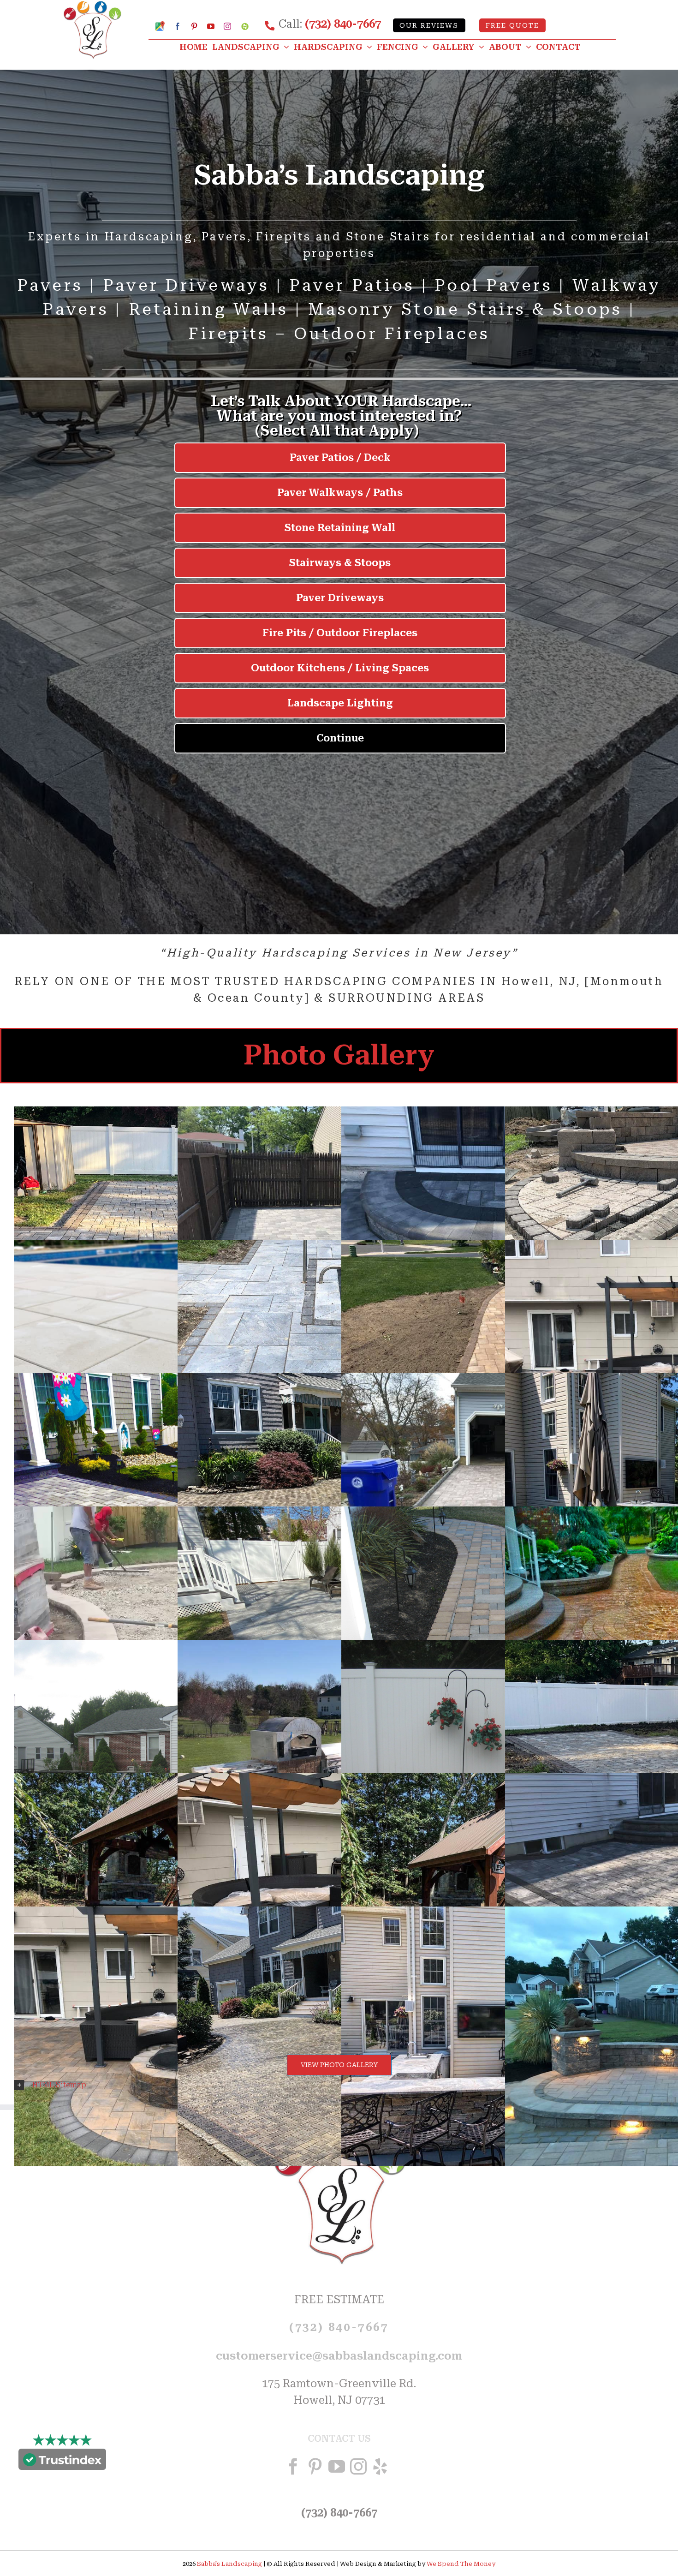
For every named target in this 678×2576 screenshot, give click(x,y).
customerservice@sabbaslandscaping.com (339, 2356)
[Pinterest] (315, 2467)
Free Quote (512, 26)
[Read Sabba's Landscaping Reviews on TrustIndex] (62, 2462)
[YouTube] (337, 2467)
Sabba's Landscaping (229, 2564)
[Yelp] (380, 2467)
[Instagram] (358, 2467)
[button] (339, 2085)
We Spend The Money (461, 2564)
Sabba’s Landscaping (339, 175)
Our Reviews (429, 26)
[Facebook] (293, 2467)
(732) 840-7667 (343, 24)
